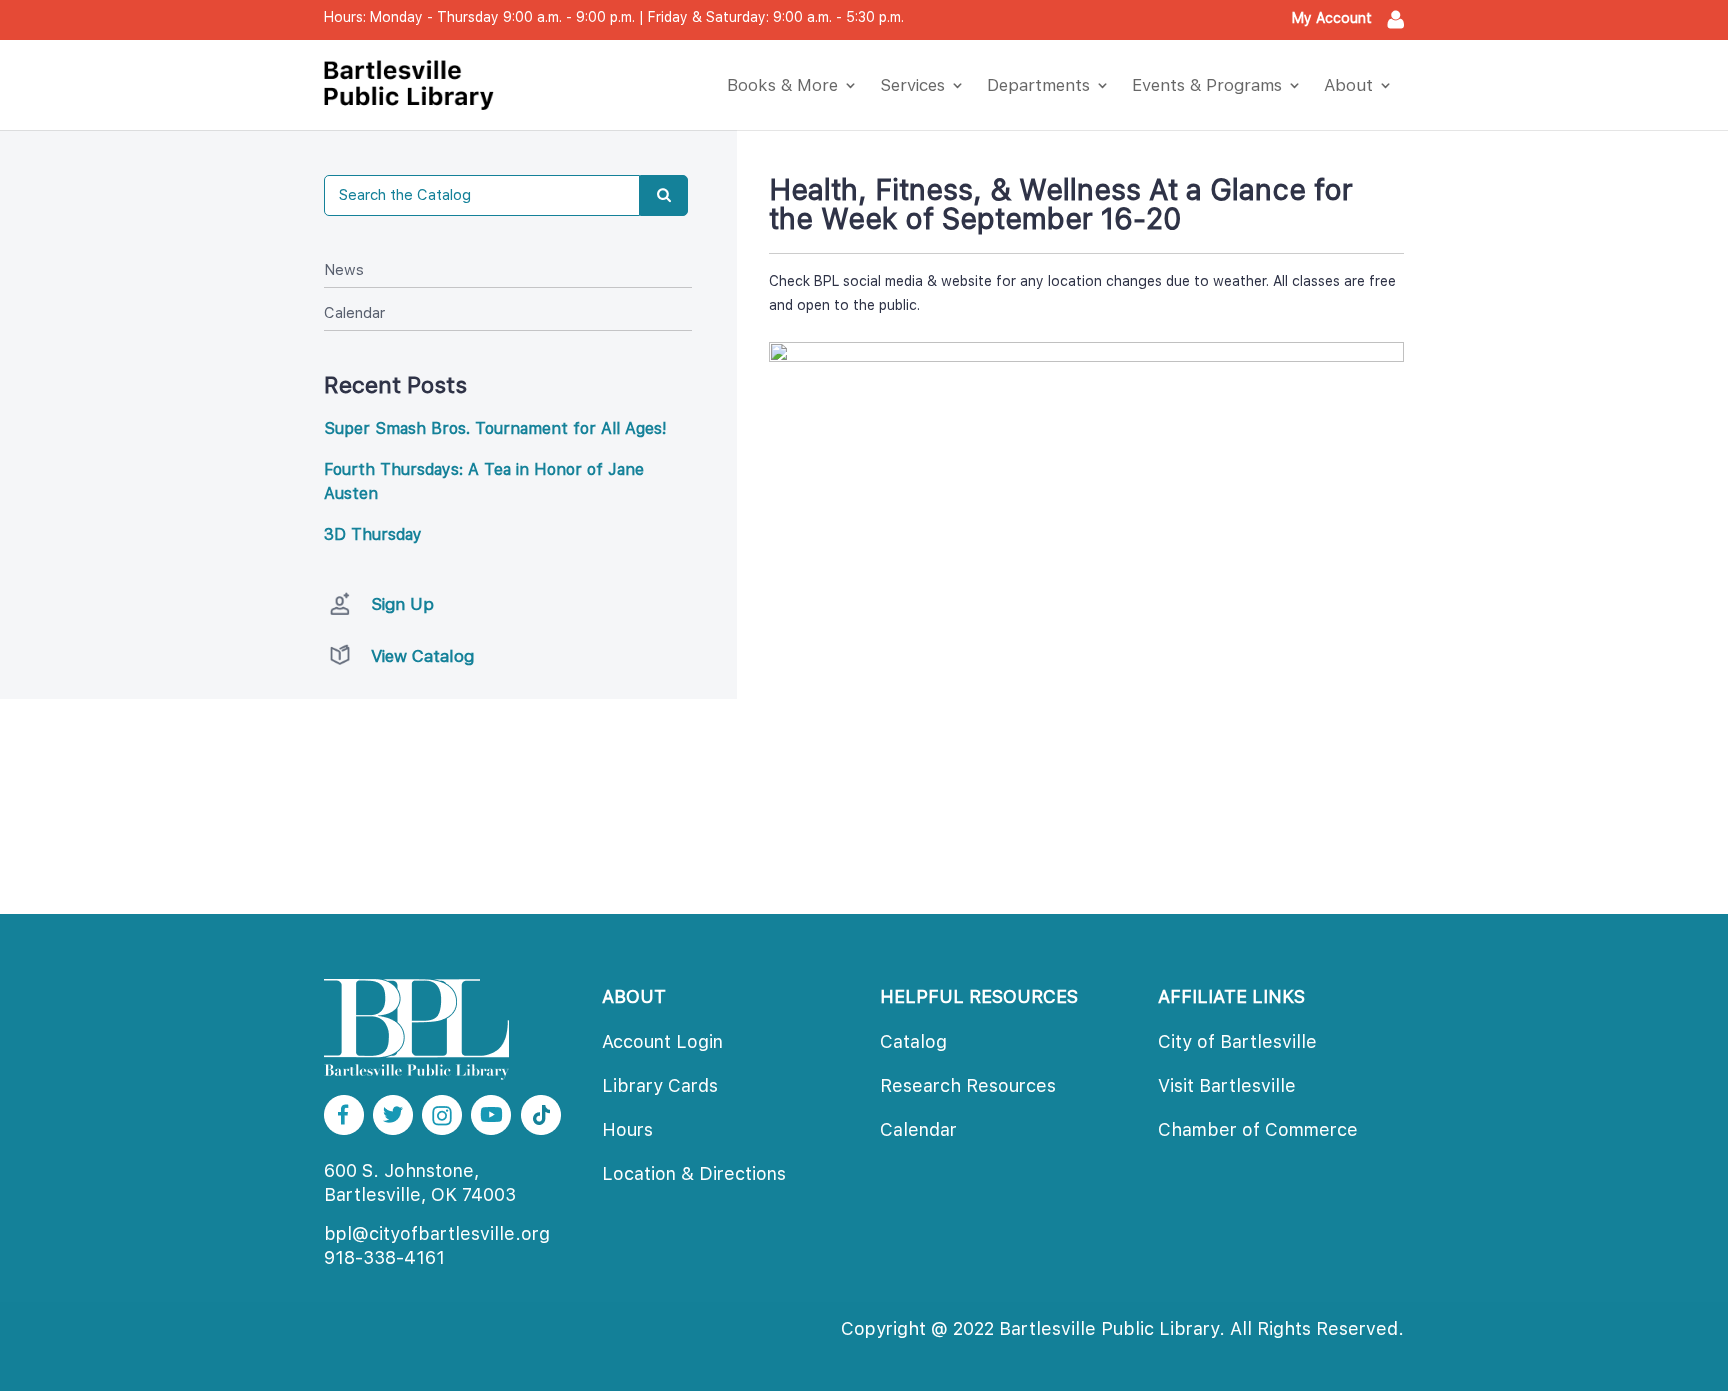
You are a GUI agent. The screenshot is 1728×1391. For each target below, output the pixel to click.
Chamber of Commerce (1258, 1129)
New (344, 270)
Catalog (913, 1041)
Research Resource (968, 1085)
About (1348, 85)
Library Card (660, 1085)
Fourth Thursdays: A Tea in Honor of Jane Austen (484, 481)
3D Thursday (373, 534)
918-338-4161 (384, 1257)
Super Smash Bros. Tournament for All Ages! (495, 428)
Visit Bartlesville (1227, 1085)
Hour (627, 1129)
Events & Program (1207, 85)
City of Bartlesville (1237, 1041)
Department (1038, 85)
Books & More (782, 85)
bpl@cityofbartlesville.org (437, 1233)
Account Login (662, 1041)
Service (912, 85)
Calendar (354, 313)
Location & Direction (694, 1173)
